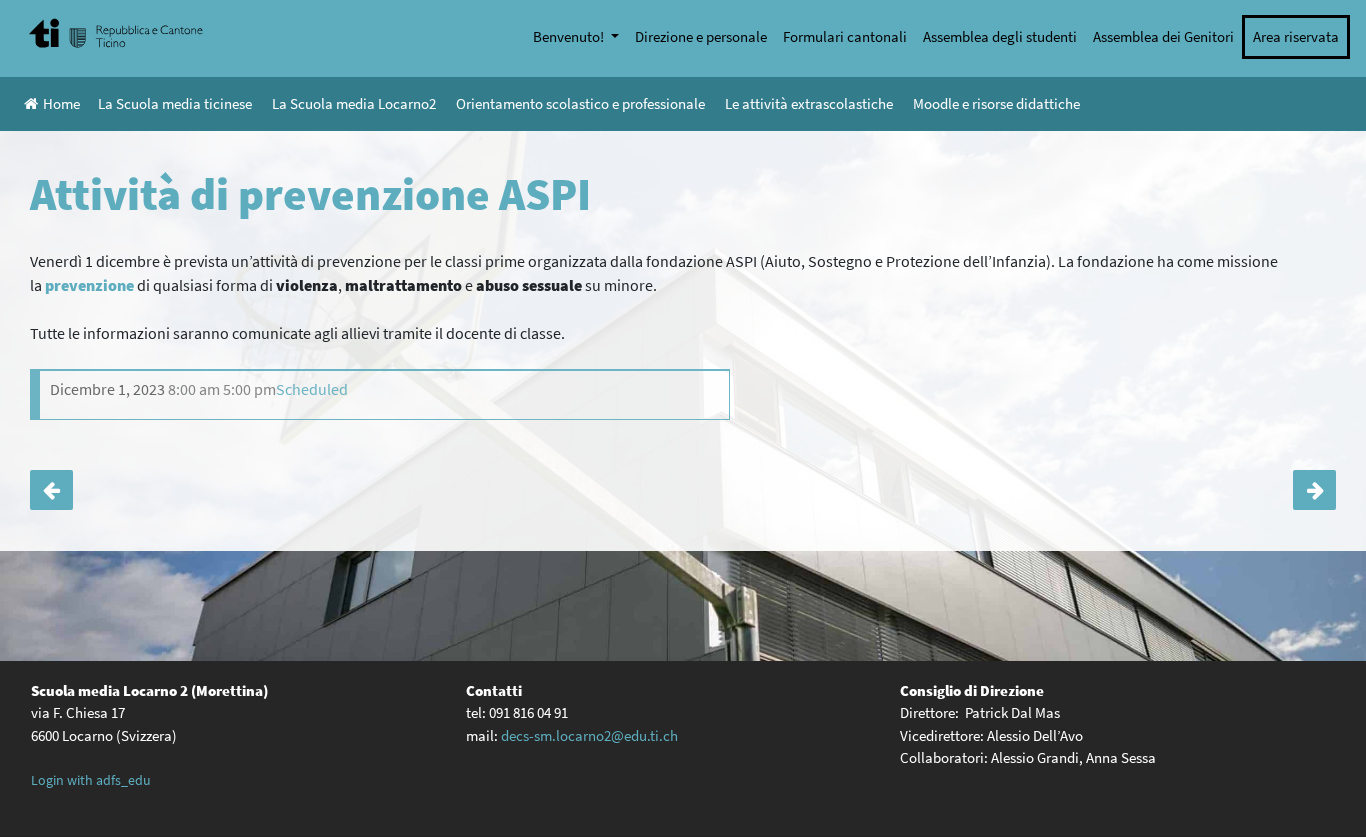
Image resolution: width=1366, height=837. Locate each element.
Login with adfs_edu (91, 780)
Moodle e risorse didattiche (996, 103)
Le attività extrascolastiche (809, 103)
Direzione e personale (701, 36)
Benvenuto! (570, 36)
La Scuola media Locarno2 (354, 103)
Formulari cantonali (845, 36)
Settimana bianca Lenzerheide (1314, 490)
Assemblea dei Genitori (1163, 36)
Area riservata (1296, 36)
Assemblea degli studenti (1000, 36)
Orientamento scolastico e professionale (580, 103)
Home (61, 103)
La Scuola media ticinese (175, 103)
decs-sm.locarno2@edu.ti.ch (589, 735)
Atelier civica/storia (51, 490)
